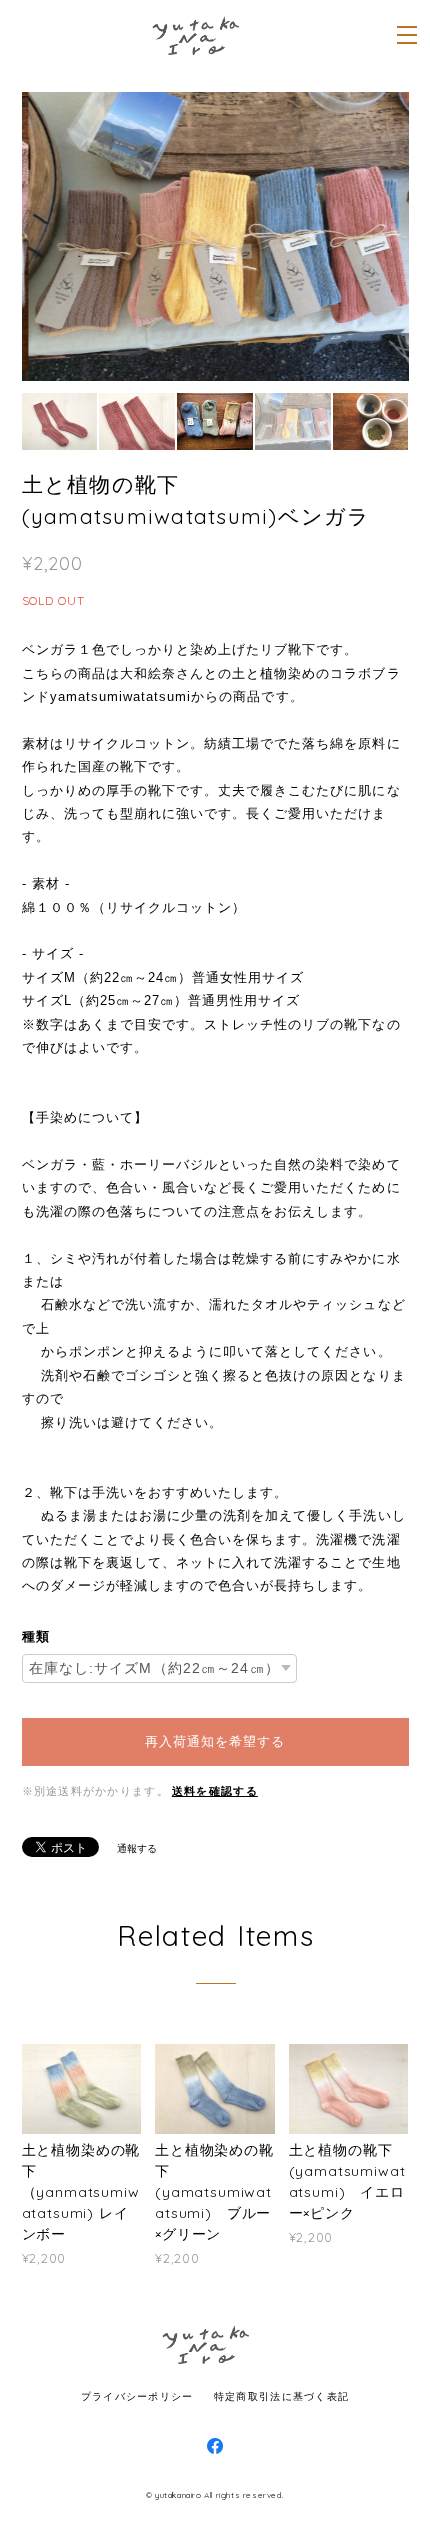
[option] (215, 236)
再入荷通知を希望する (215, 1741)
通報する (137, 1848)
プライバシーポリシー (137, 2395)
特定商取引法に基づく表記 (281, 2395)
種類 (36, 1635)
